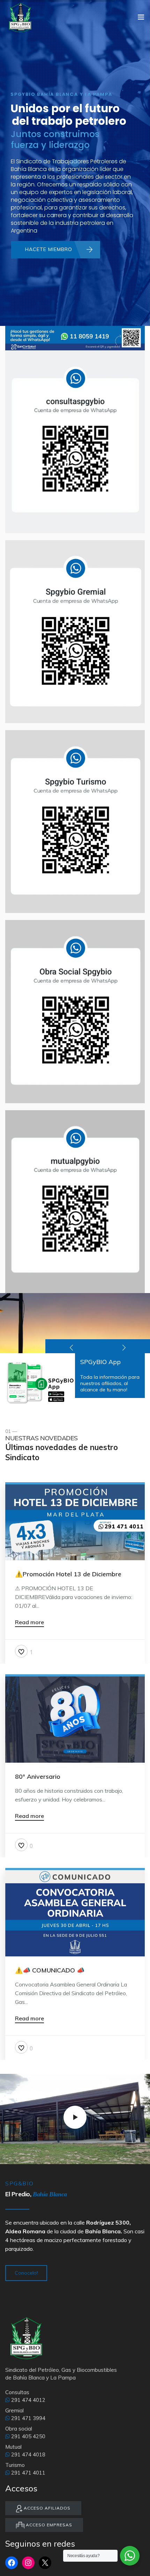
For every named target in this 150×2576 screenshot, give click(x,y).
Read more (29, 1622)
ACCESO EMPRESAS (48, 2525)
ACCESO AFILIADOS (46, 2508)
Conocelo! (26, 2273)
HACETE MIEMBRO (49, 249)
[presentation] (72, 1346)
